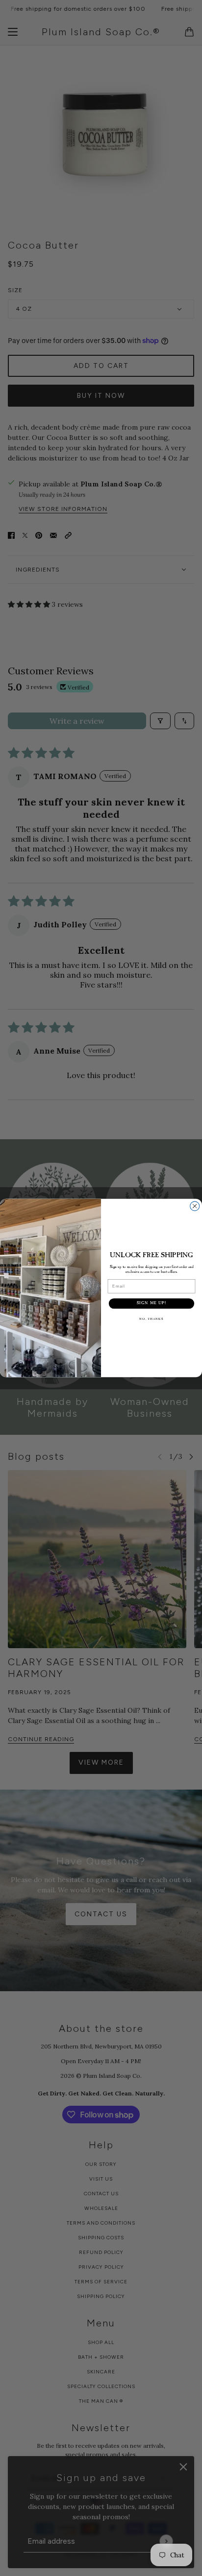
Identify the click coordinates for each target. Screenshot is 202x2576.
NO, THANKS (151, 1319)
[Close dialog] (195, 1206)
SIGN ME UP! (152, 1303)
